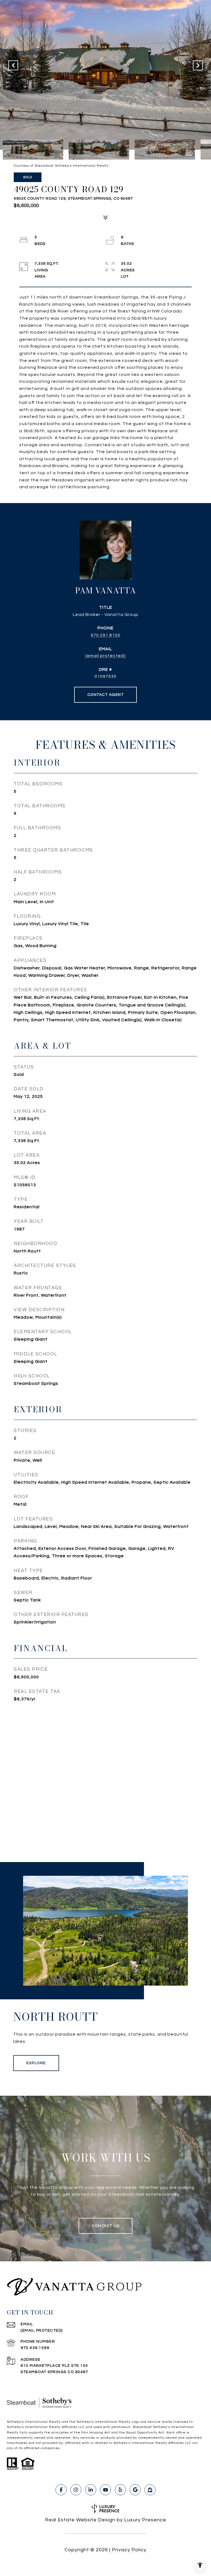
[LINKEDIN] (91, 2490)
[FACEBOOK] (61, 2490)
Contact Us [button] (105, 2226)
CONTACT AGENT (106, 695)
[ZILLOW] (150, 2490)
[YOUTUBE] (105, 2490)
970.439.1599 (35, 2348)
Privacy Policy (129, 2550)
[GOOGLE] (135, 2490)
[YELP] (120, 2490)
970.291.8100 (105, 635)
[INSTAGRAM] (76, 2490)
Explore (36, 2063)
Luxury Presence (145, 2520)
